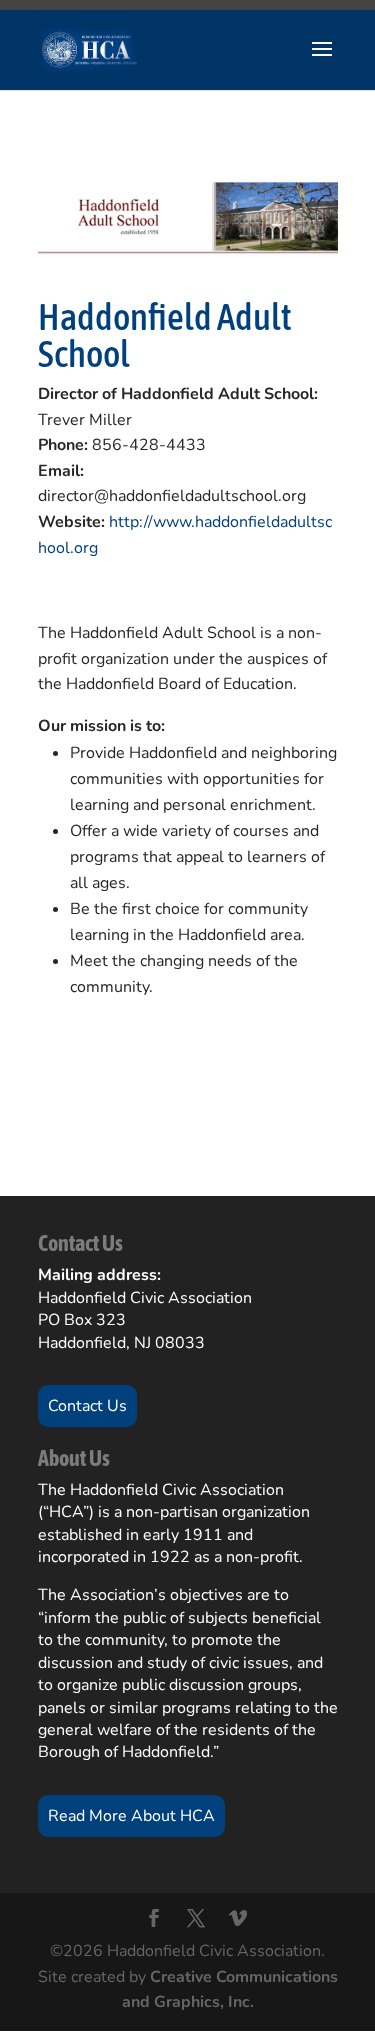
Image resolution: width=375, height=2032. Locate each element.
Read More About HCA (131, 1816)
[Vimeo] (238, 1921)
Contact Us (87, 1406)
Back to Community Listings (156, 1095)
